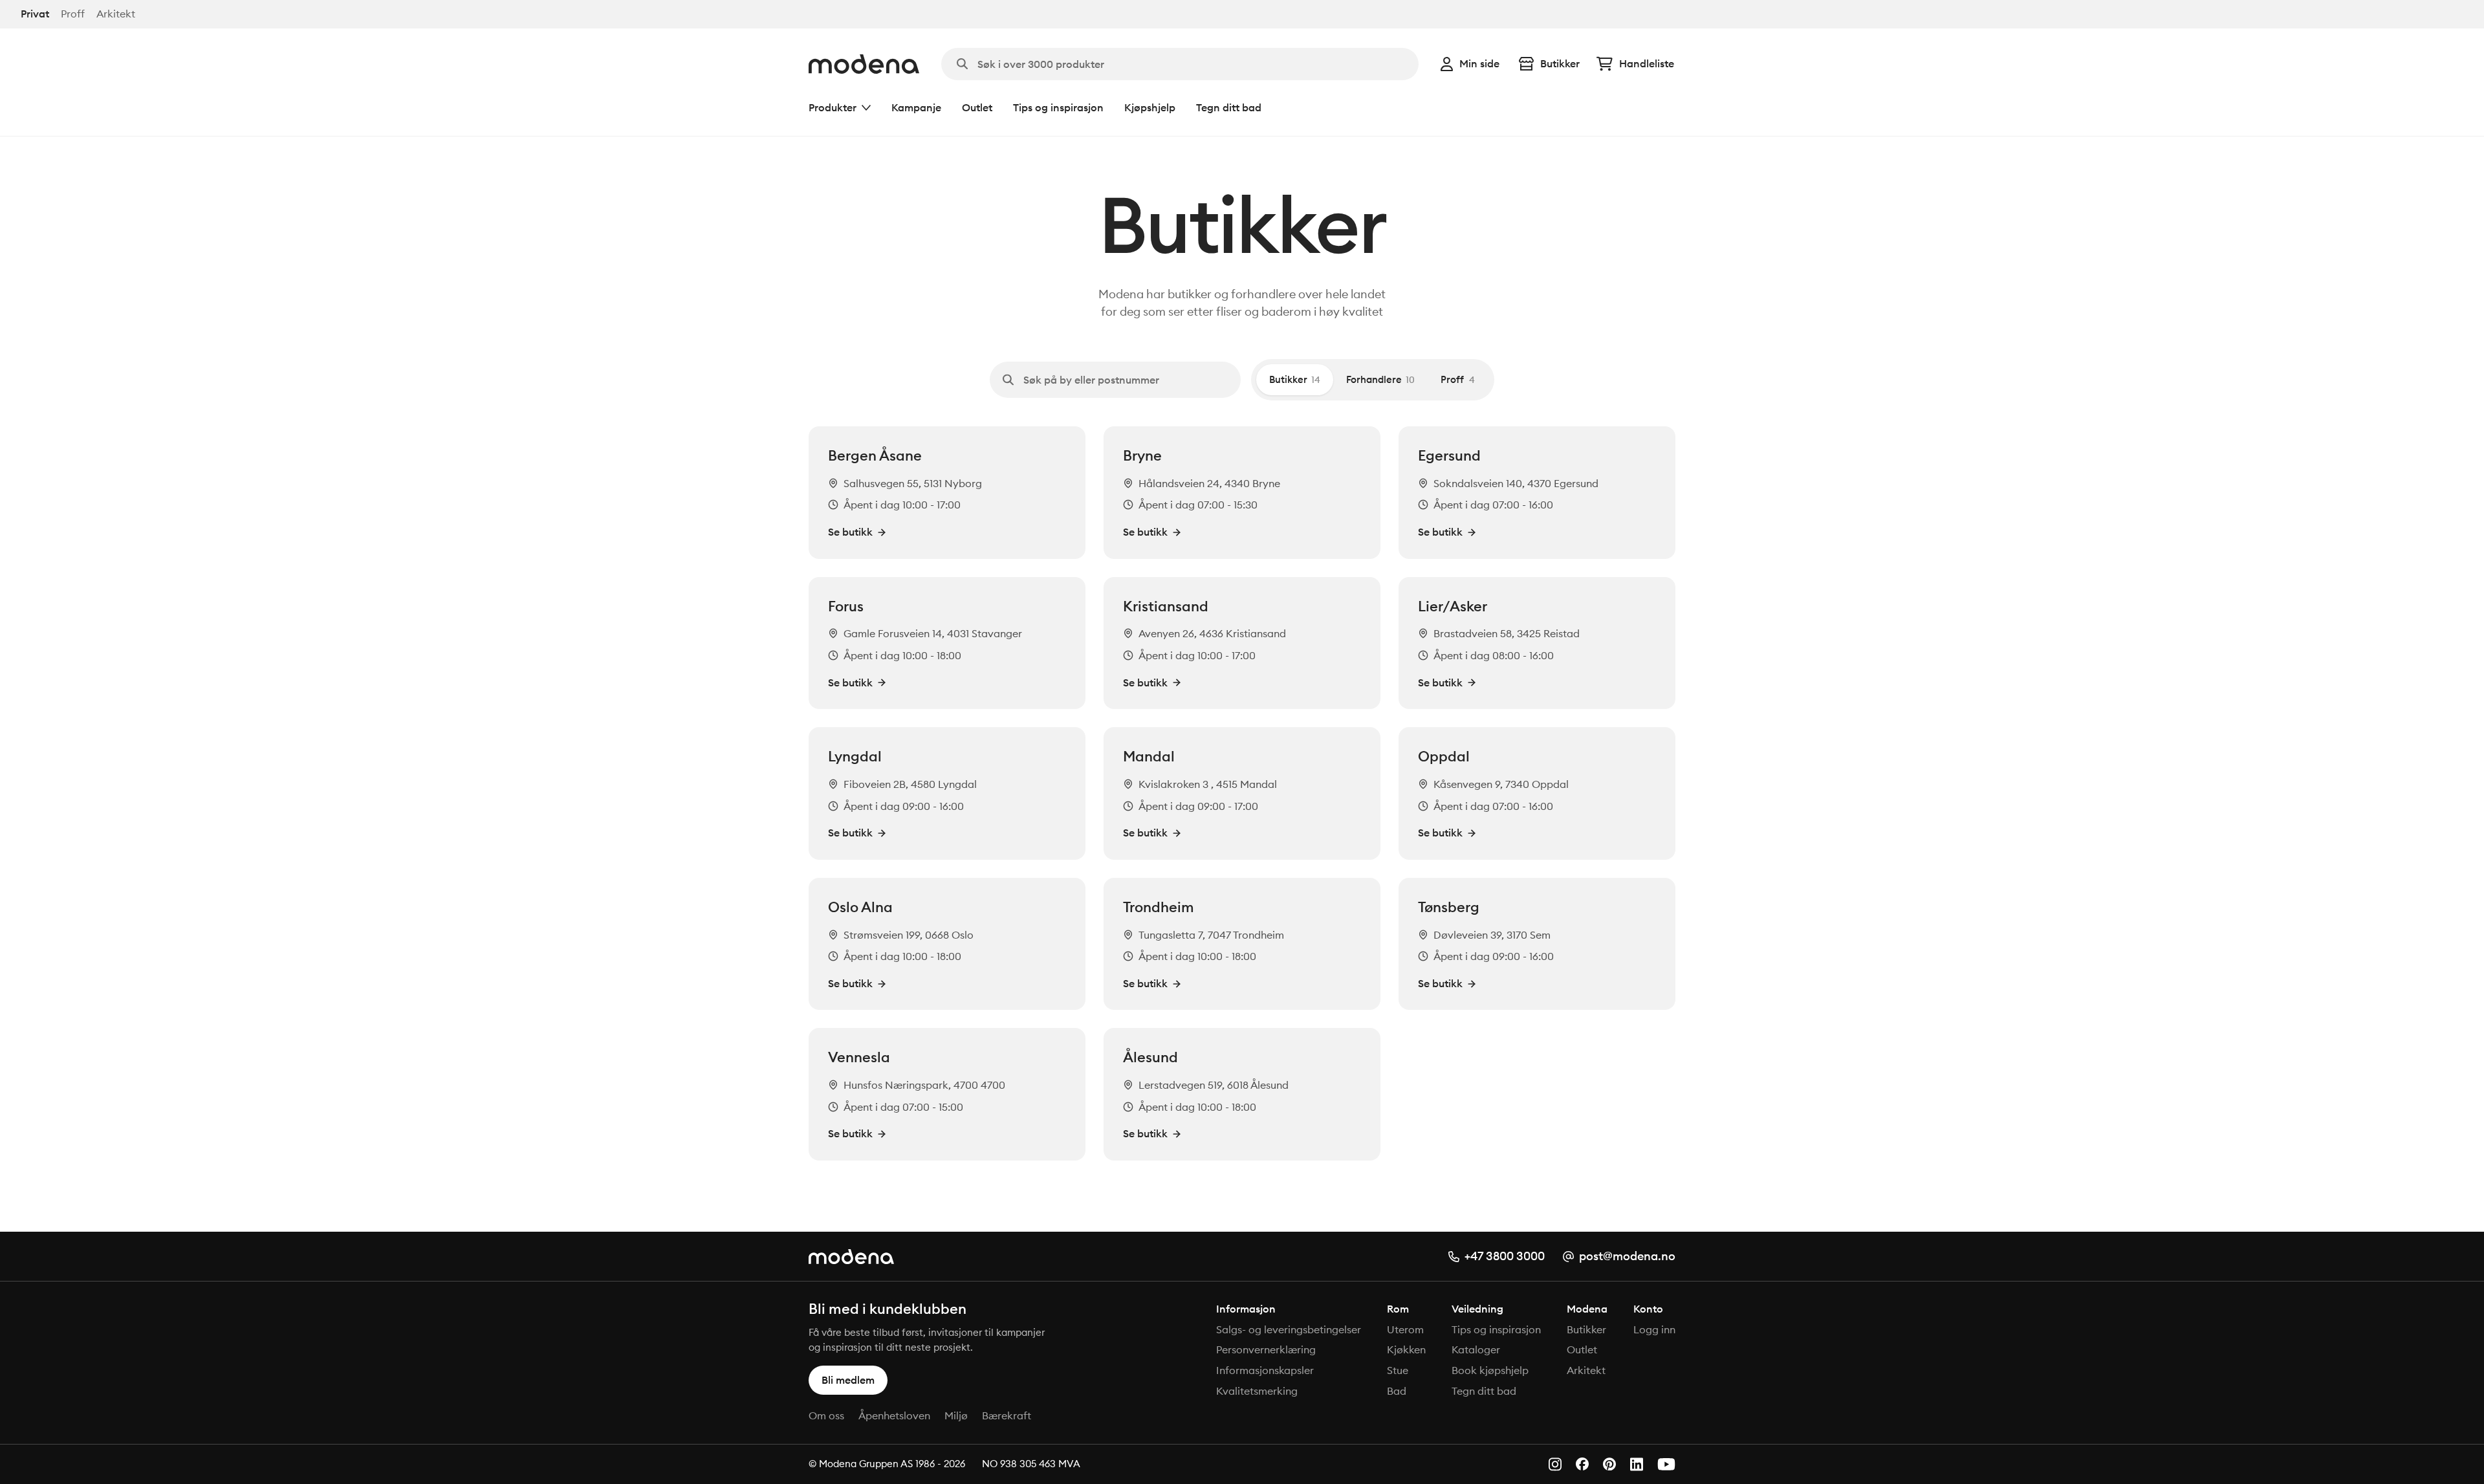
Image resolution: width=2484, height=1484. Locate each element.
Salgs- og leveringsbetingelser (1289, 1329)
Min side (1479, 63)
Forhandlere (1380, 379)
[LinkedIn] (1637, 1464)
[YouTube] (1666, 1464)
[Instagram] (1555, 1464)
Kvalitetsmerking (1257, 1391)
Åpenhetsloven (894, 1415)
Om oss (826, 1415)
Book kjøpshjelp (1490, 1370)
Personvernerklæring (1266, 1349)
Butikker (1560, 63)
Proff (73, 14)
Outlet (977, 107)
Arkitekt (116, 14)
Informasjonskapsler (1265, 1370)
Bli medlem (848, 1380)
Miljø (956, 1415)
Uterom (1405, 1329)
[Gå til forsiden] (864, 64)
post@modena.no (1627, 1256)
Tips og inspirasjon (1058, 107)
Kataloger (1476, 1349)
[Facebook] (1582, 1464)
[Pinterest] (1609, 1464)
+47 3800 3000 (1505, 1256)
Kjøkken (1406, 1349)
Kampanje (916, 107)
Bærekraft (1007, 1415)
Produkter (833, 107)
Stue (1398, 1370)
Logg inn (1654, 1329)
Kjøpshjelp (1150, 107)
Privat (35, 14)
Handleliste (1647, 63)
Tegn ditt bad (1229, 107)
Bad (1397, 1391)
